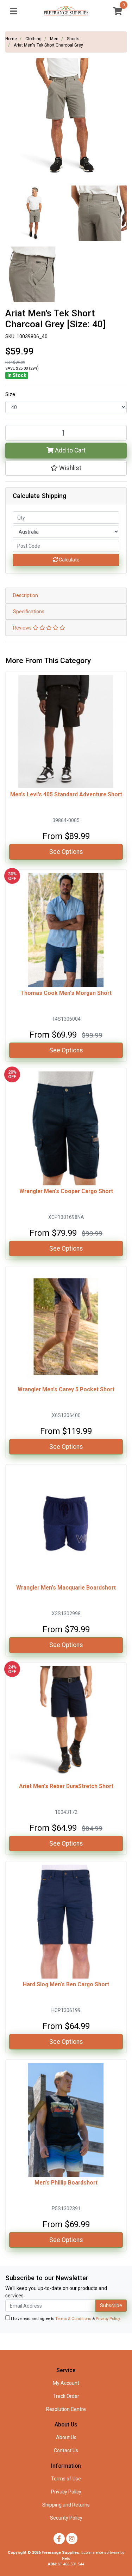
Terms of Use (66, 2479)
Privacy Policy (108, 2319)
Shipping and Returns (66, 2505)
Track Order (66, 2396)
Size (10, 394)
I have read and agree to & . (65, 2319)
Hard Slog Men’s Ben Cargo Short (66, 1984)
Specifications (29, 612)
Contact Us (66, 2450)
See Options (66, 852)
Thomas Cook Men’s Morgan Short (66, 993)
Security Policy (66, 2518)
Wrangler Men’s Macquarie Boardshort (66, 1588)
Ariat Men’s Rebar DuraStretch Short (66, 1786)
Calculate (69, 560)
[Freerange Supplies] (66, 11)
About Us (66, 2437)
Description (26, 595)
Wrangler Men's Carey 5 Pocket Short (66, 1389)
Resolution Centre (66, 2409)
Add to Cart (70, 450)
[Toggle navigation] (13, 11)
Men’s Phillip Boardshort (66, 2183)
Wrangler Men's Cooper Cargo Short (66, 1191)
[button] (66, 468)
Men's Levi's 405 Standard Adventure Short (66, 794)
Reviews (23, 628)
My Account (66, 2383)
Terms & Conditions (73, 2319)
